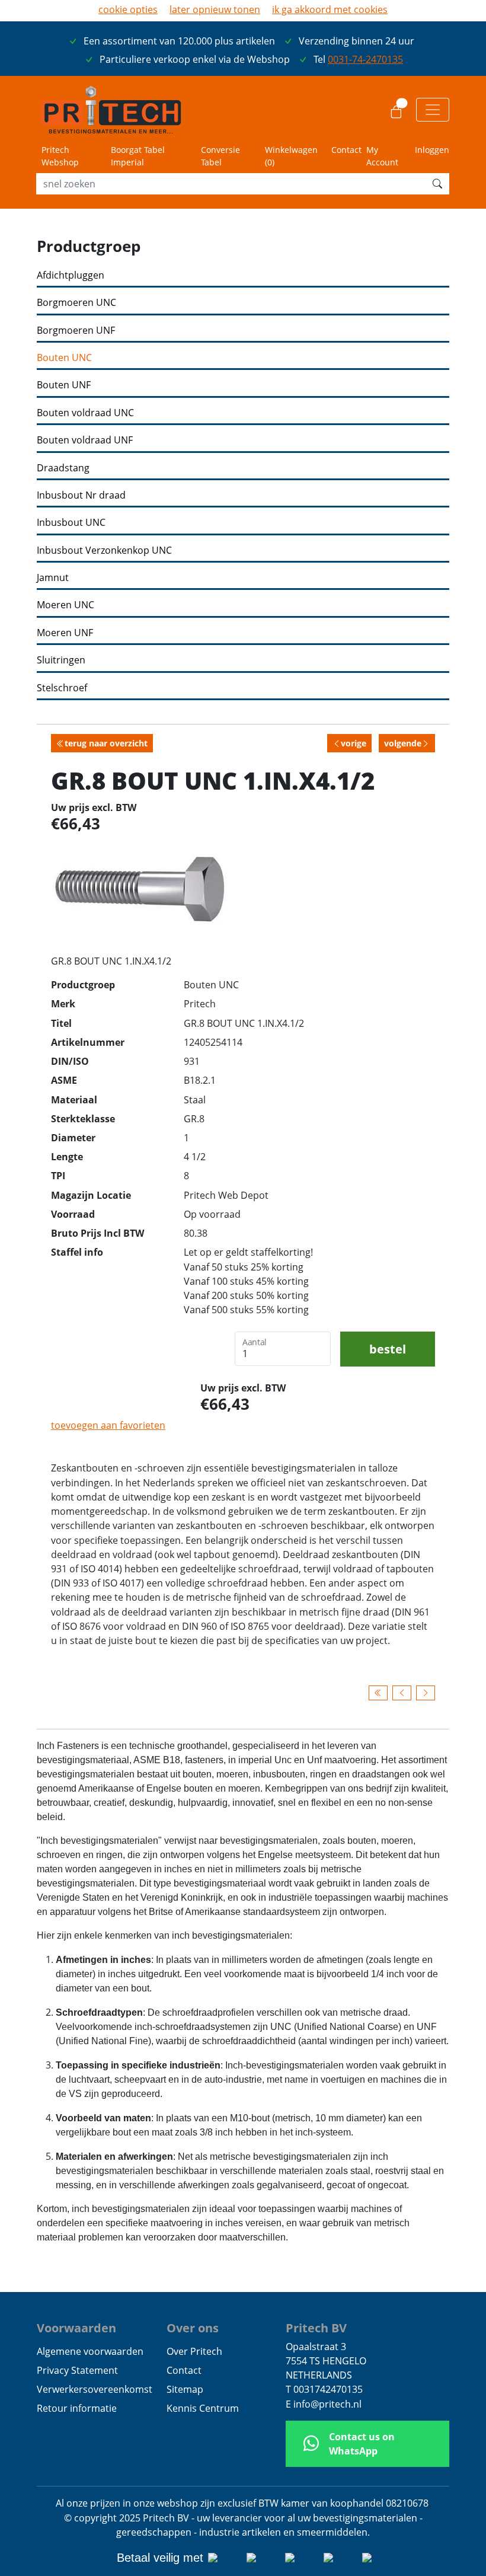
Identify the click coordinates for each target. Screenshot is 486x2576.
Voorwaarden (76, 2328)
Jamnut (53, 578)
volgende (403, 743)
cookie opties (128, 9)
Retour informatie (77, 2408)
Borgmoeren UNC (76, 303)
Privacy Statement (77, 2370)
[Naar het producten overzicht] (378, 1693)
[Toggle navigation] (433, 110)
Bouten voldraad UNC (85, 413)
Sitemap (185, 2389)
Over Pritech (194, 2351)
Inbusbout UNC (71, 523)
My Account (382, 156)
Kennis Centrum (203, 2408)
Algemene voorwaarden (90, 2351)
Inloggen (432, 150)
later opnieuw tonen (215, 9)
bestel (388, 1349)
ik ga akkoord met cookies (330, 9)
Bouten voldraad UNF (85, 440)
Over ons (193, 2328)
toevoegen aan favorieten (108, 1425)
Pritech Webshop (60, 156)
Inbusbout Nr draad (81, 495)
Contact (346, 150)
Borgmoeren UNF (76, 331)
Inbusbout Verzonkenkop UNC (104, 550)
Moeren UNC (65, 605)
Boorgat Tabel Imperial (138, 156)
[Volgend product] (426, 1693)
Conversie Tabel (220, 156)
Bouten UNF (64, 385)
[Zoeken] (437, 184)
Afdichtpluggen (71, 275)
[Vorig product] (402, 1693)
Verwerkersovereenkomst (95, 2389)
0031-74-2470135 (365, 59)
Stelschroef (62, 688)
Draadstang (63, 468)
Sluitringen (61, 660)
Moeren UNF (65, 633)
